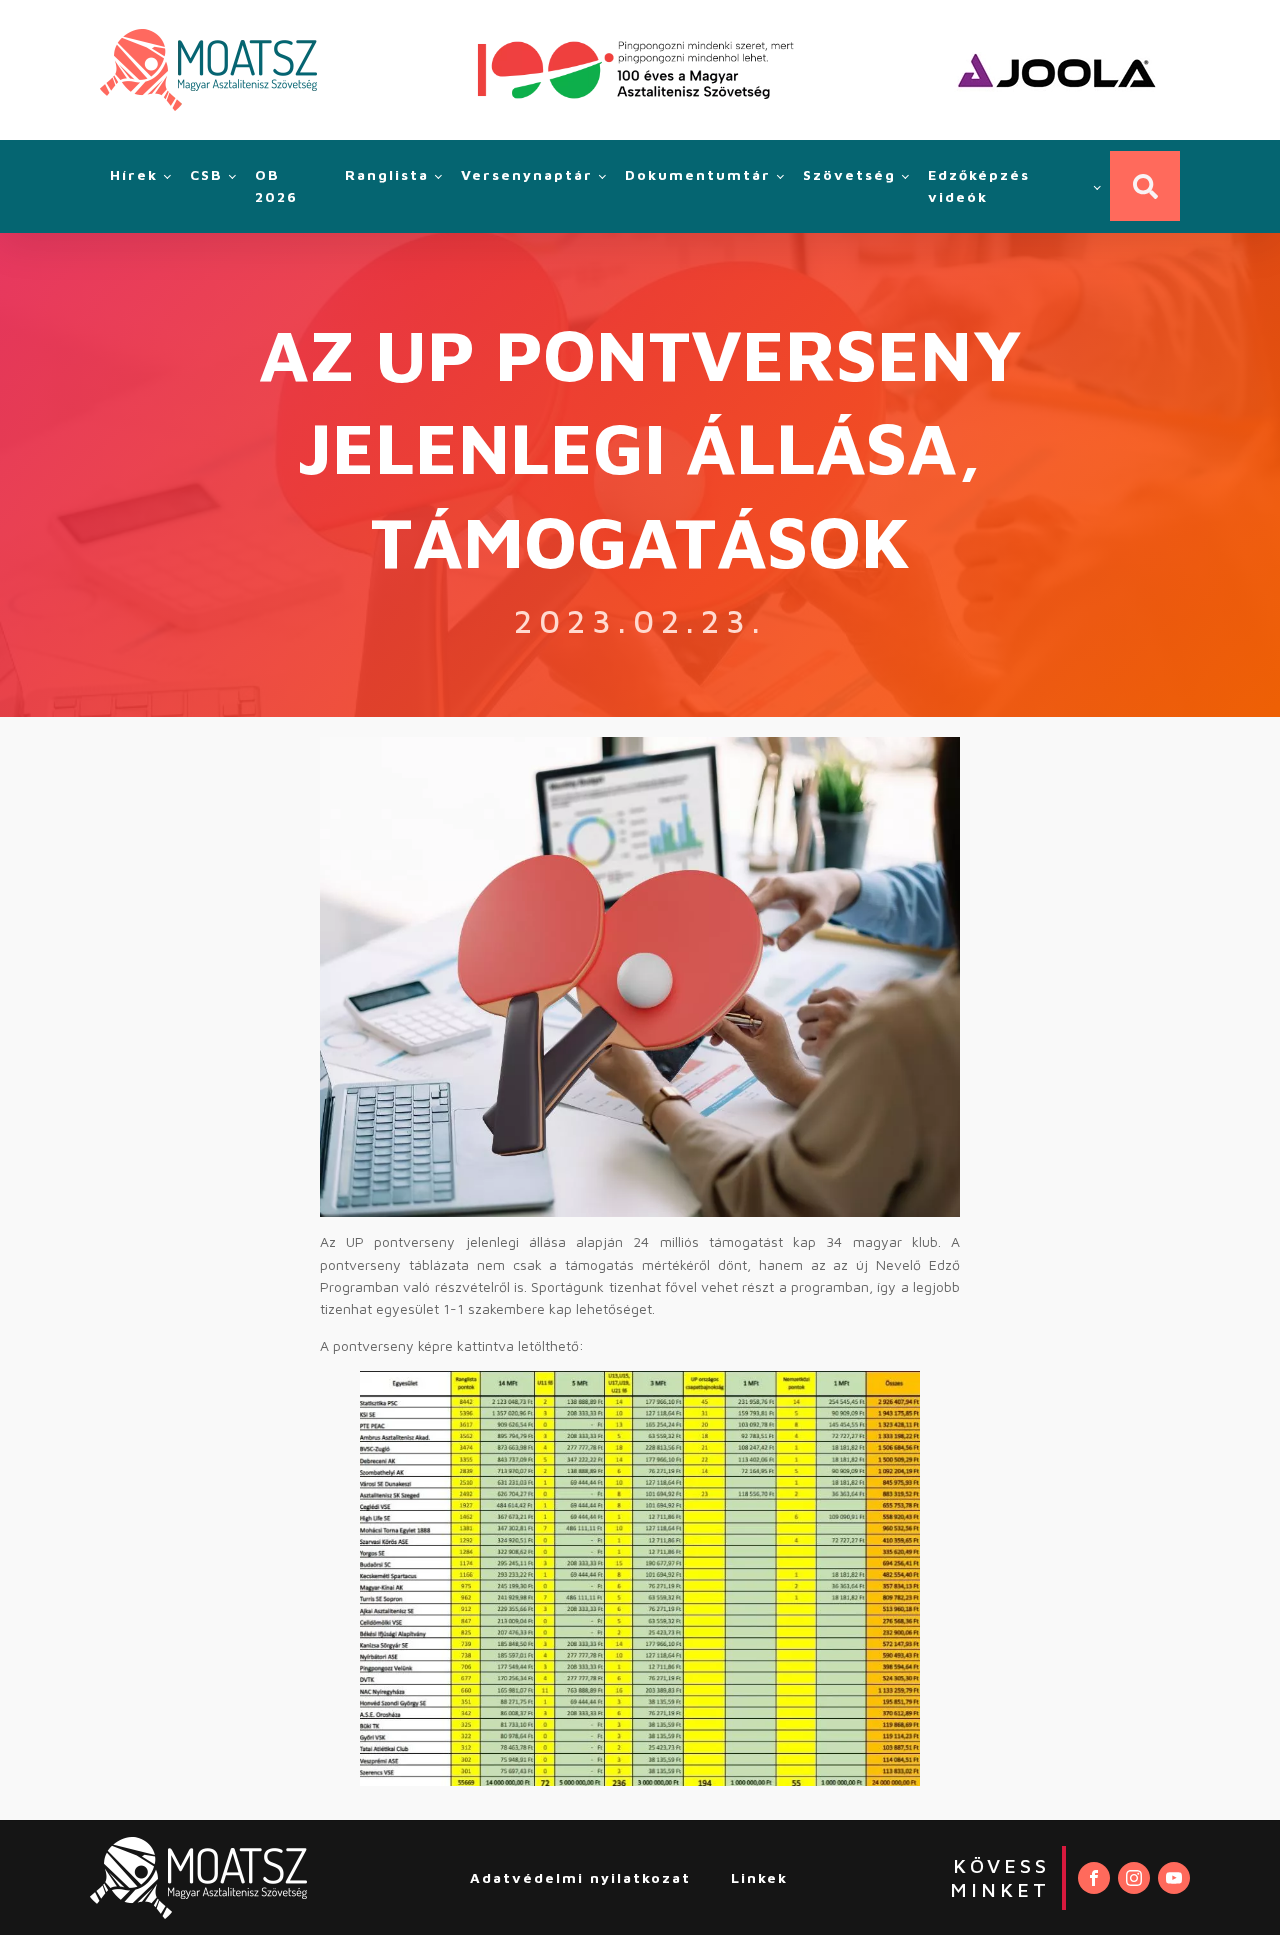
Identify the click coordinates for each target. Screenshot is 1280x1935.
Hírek (134, 174)
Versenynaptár (527, 174)
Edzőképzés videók (979, 185)
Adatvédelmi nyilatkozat (580, 1877)
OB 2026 (276, 185)
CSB (206, 174)
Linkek (759, 1877)
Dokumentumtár (698, 174)
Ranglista (387, 174)
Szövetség (849, 174)
